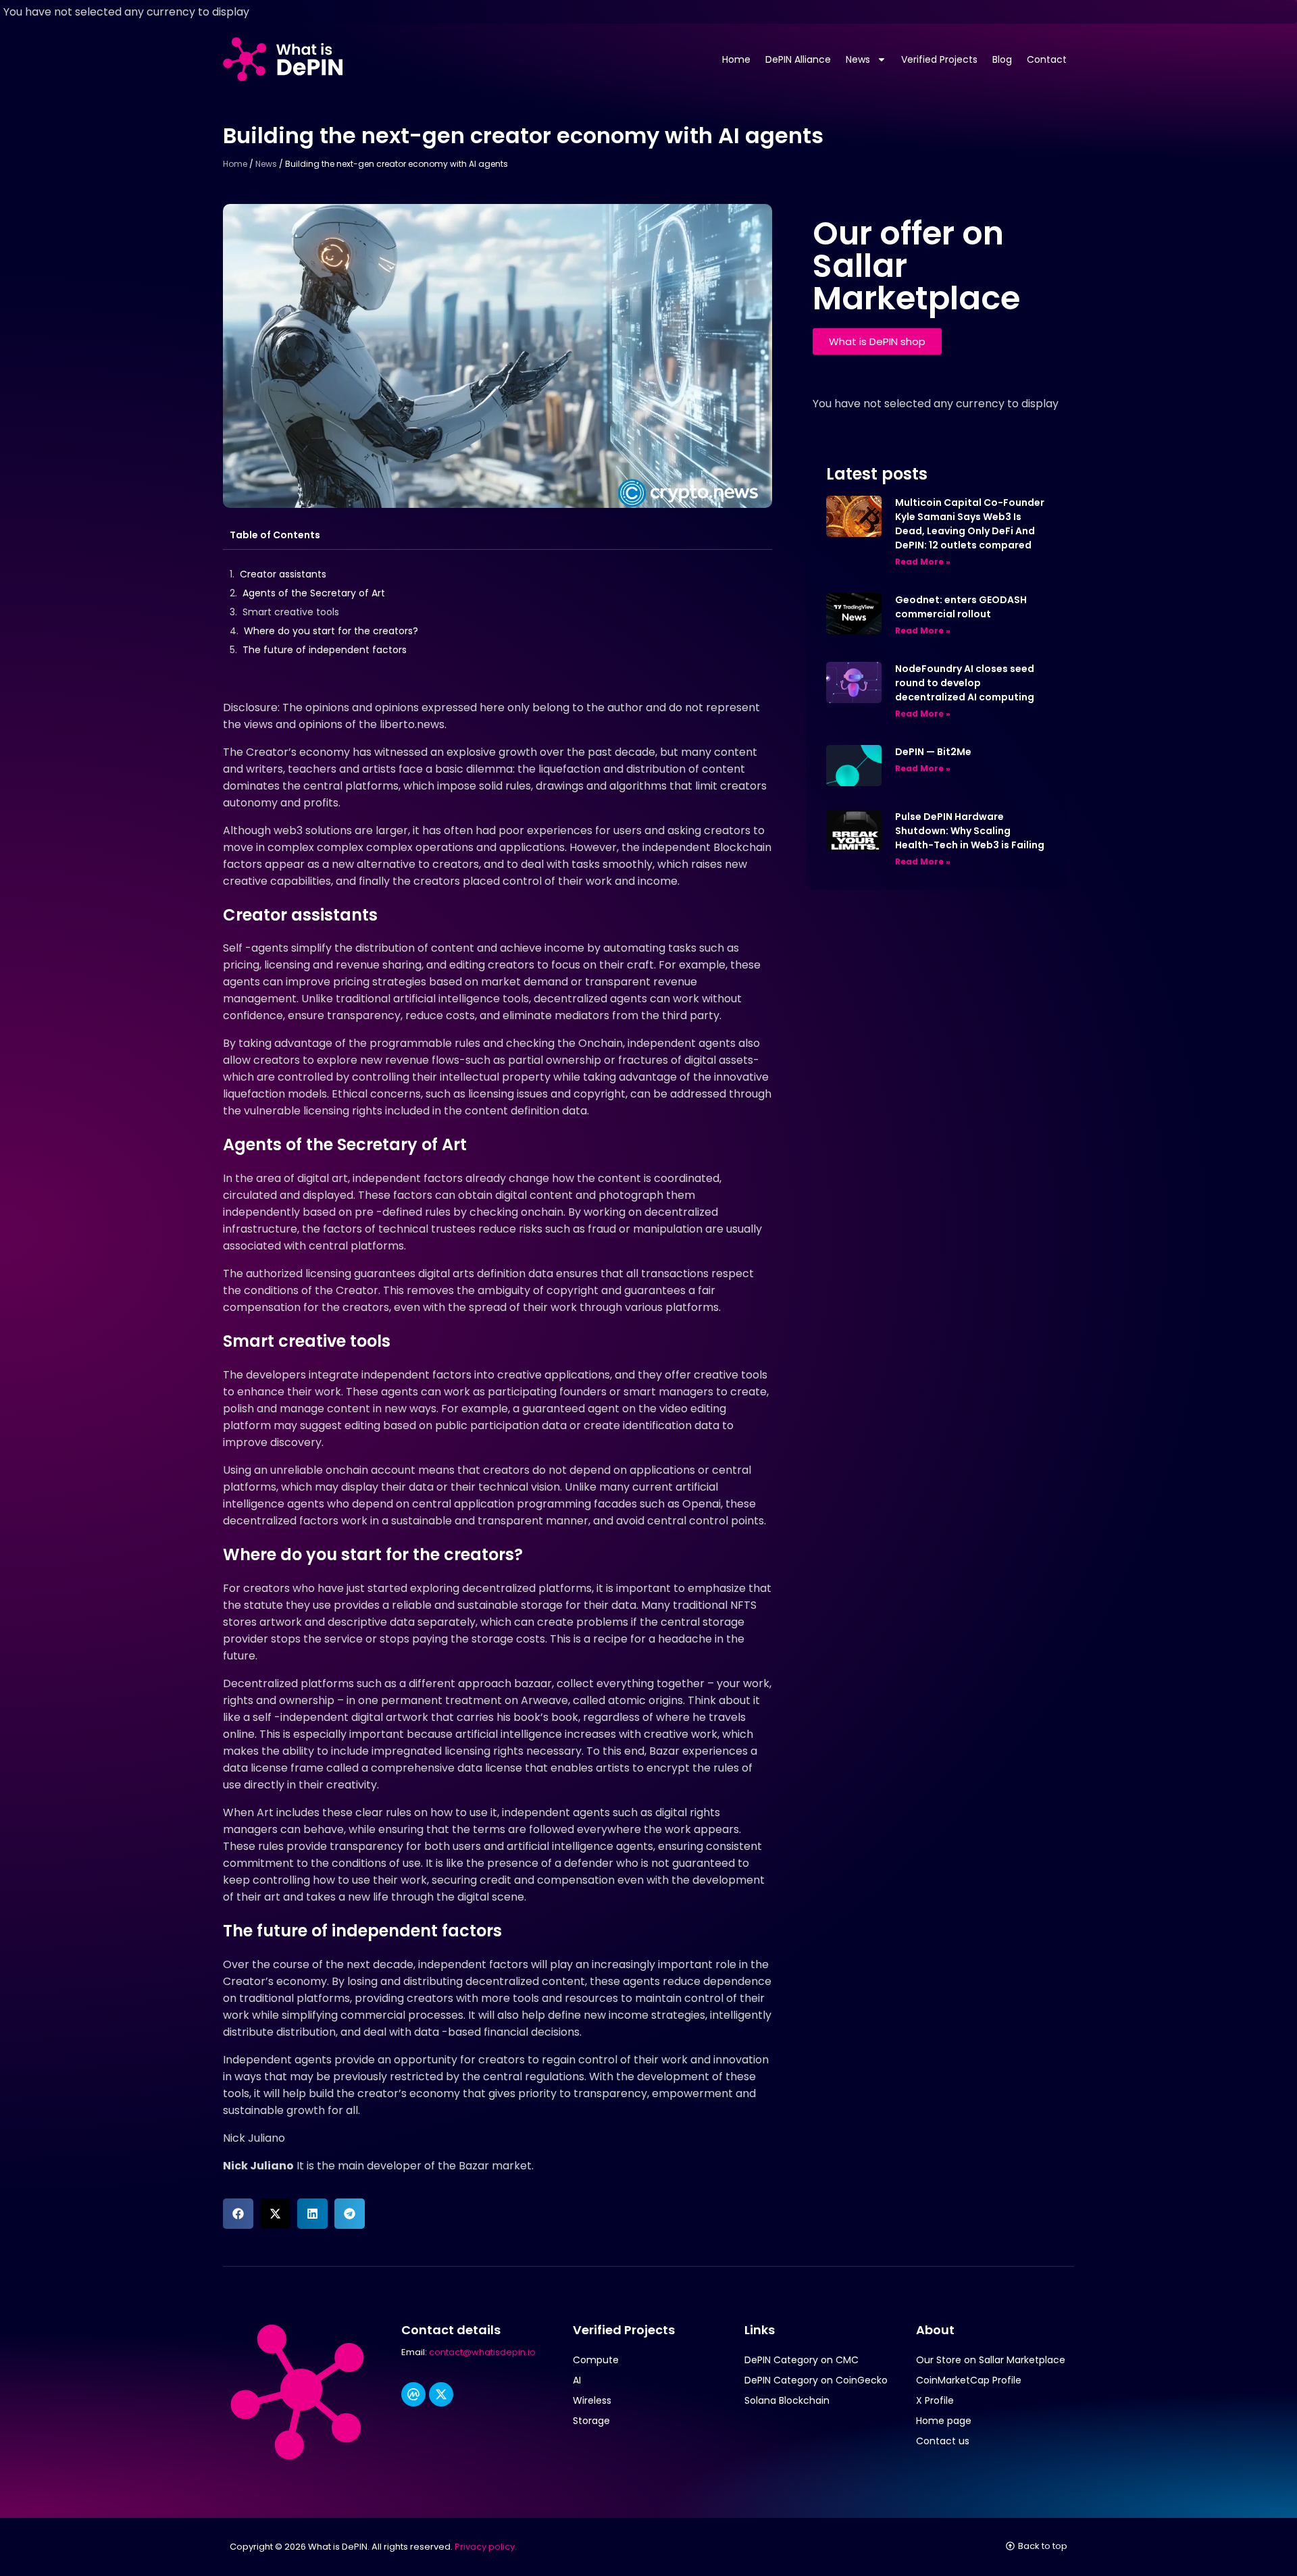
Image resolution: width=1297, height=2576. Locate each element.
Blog (1002, 59)
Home (736, 59)
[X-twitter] (441, 2394)
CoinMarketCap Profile (969, 2380)
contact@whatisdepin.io (482, 2352)
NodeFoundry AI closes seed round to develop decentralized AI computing (965, 683)
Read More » (923, 562)
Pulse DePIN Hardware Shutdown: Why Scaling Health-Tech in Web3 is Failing (970, 831)
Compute (596, 2360)
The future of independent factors (325, 650)
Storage (591, 2421)
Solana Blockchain (787, 2400)
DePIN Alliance (798, 59)
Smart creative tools (291, 612)
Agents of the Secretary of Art (314, 593)
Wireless (592, 2400)
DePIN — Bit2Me (933, 752)
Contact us (943, 2441)
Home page (944, 2421)
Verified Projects (939, 59)
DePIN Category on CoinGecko (816, 2380)
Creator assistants (283, 574)
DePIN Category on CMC (802, 2360)
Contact (1047, 59)
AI (577, 2380)
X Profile (935, 2400)
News (858, 59)
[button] (238, 2214)
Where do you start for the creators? (331, 631)
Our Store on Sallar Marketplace (991, 2360)
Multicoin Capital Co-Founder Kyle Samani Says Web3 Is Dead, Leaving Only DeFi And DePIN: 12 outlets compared (970, 524)
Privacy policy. (486, 2547)
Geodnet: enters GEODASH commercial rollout (961, 607)
